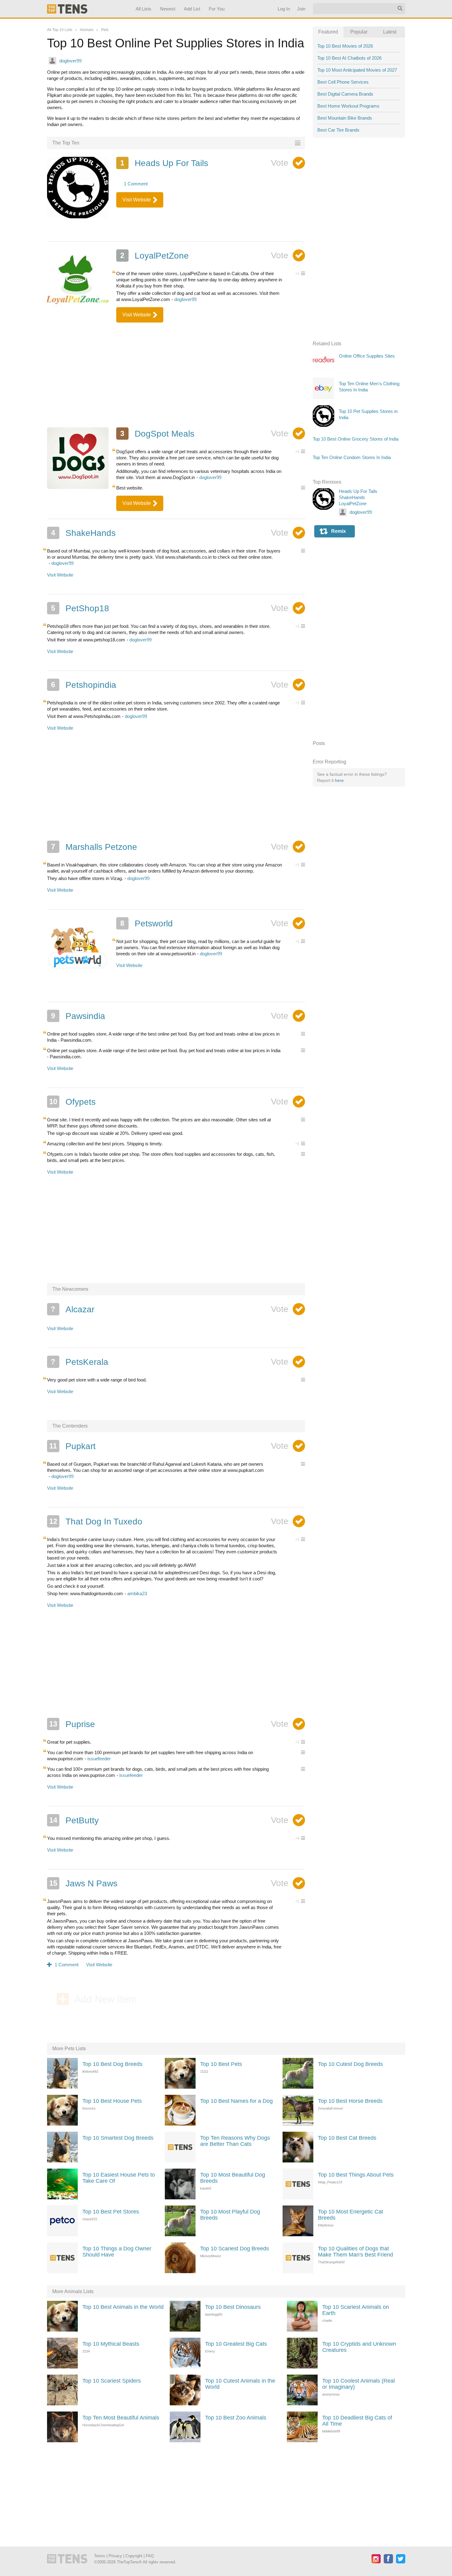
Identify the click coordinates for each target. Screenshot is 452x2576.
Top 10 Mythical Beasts (111, 2344)
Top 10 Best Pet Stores (111, 2212)
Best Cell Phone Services (343, 82)
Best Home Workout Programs (348, 106)
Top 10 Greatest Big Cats (236, 2344)
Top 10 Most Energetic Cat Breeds (351, 2215)
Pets (105, 30)
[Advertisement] (176, 377)
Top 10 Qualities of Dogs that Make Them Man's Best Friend (355, 2252)
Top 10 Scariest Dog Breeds (235, 2249)
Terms (100, 2556)
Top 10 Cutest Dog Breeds (350, 2064)
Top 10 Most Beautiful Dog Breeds (233, 2178)
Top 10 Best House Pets (112, 2101)
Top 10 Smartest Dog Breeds (118, 2138)
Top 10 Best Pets (221, 2064)
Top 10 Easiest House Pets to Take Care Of (119, 2178)
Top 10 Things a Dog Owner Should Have (117, 2252)
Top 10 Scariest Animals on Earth (356, 2310)
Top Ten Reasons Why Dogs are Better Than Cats (235, 2141)
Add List (192, 9)
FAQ (150, 2556)
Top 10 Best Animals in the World (123, 2307)
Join (301, 9)
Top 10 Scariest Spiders (112, 2381)
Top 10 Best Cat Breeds (347, 2138)
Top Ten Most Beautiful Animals (121, 2418)
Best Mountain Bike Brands (345, 118)
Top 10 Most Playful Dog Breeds (230, 2215)
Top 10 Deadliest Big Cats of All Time (357, 2421)
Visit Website (137, 200)
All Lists (143, 9)
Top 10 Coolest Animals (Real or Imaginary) (359, 2384)
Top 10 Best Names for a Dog (236, 2101)
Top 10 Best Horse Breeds (350, 2101)
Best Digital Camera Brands (345, 94)
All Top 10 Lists (60, 30)
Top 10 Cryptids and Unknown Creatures (359, 2347)
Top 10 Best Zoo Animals (236, 2418)
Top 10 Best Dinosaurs (233, 2307)
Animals (87, 30)
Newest (168, 9)
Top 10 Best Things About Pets (356, 2175)
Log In (283, 9)
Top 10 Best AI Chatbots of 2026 (349, 58)
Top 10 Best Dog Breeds (112, 2064)
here (339, 780)
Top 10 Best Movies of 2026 (345, 46)
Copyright (134, 2556)
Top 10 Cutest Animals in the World (240, 2384)
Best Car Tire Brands (338, 130)
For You (217, 9)
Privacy (115, 2556)
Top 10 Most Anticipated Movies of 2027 (357, 70)
